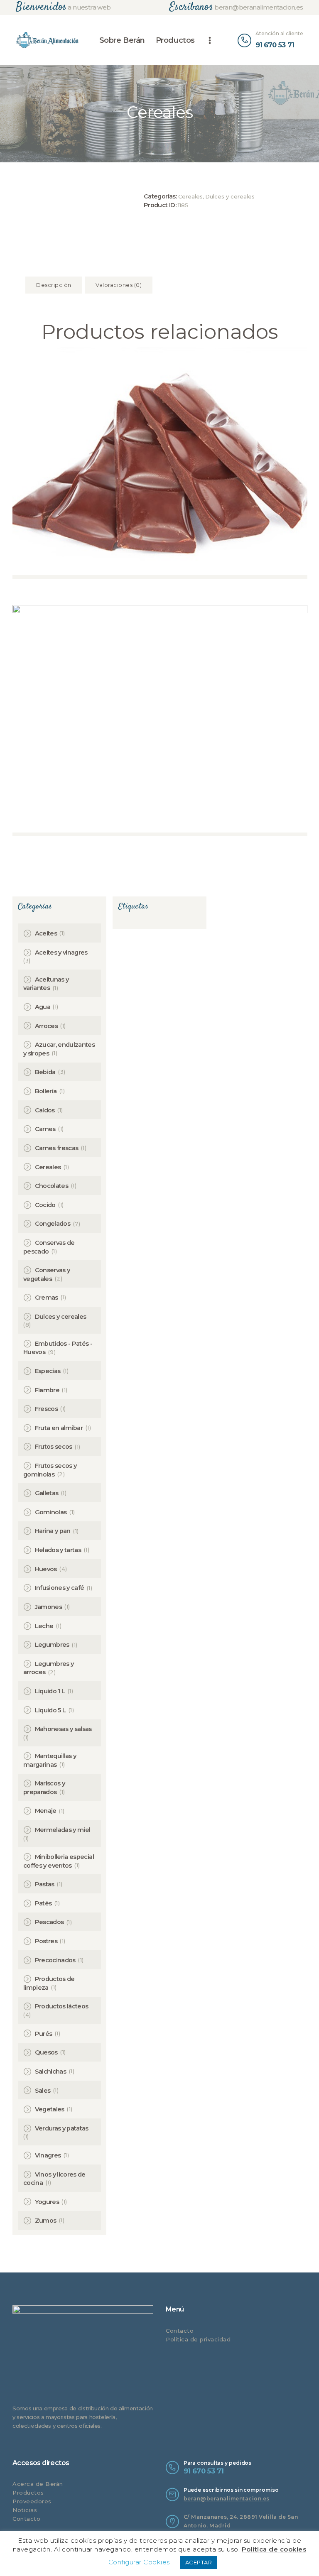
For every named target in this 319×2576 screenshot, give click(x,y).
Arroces (46, 1026)
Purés (44, 2034)
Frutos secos (54, 1447)
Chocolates (52, 1186)
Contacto (180, 2331)
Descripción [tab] (54, 285)
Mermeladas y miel (63, 1830)
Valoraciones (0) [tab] (119, 285)
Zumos (46, 2221)
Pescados (49, 1922)
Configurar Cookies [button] (139, 2562)
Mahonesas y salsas (63, 1729)
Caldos (45, 1110)
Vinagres (48, 2155)
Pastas (45, 1884)
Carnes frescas (57, 1148)
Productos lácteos (62, 2006)
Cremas (47, 1298)
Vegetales (50, 2109)
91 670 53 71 (204, 2471)
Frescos (46, 1409)
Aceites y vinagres (61, 953)
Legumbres (52, 1645)
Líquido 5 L (50, 1710)
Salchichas (51, 2072)
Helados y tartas (58, 1550)
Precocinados (55, 1960)
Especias (48, 1371)
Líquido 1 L (50, 1691)
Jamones (48, 1607)
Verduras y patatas (62, 2128)
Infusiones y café (60, 1588)
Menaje (46, 1811)
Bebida (45, 1072)
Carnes (45, 1129)
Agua (43, 1007)
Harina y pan (53, 1531)
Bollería (46, 1091)
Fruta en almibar (59, 1428)
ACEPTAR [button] (199, 2562)
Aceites (46, 933)
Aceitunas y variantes (46, 984)
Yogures (47, 2202)
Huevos (46, 1569)
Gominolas (51, 1512)
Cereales (190, 196)
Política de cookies (274, 2549)
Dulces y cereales (230, 196)
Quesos (46, 2052)
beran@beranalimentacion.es (227, 2499)
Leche (44, 1626)
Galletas (47, 1493)
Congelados (53, 1224)
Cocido (45, 1205)
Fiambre (47, 1390)
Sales (43, 2091)
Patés (43, 1903)
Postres (46, 1941)
